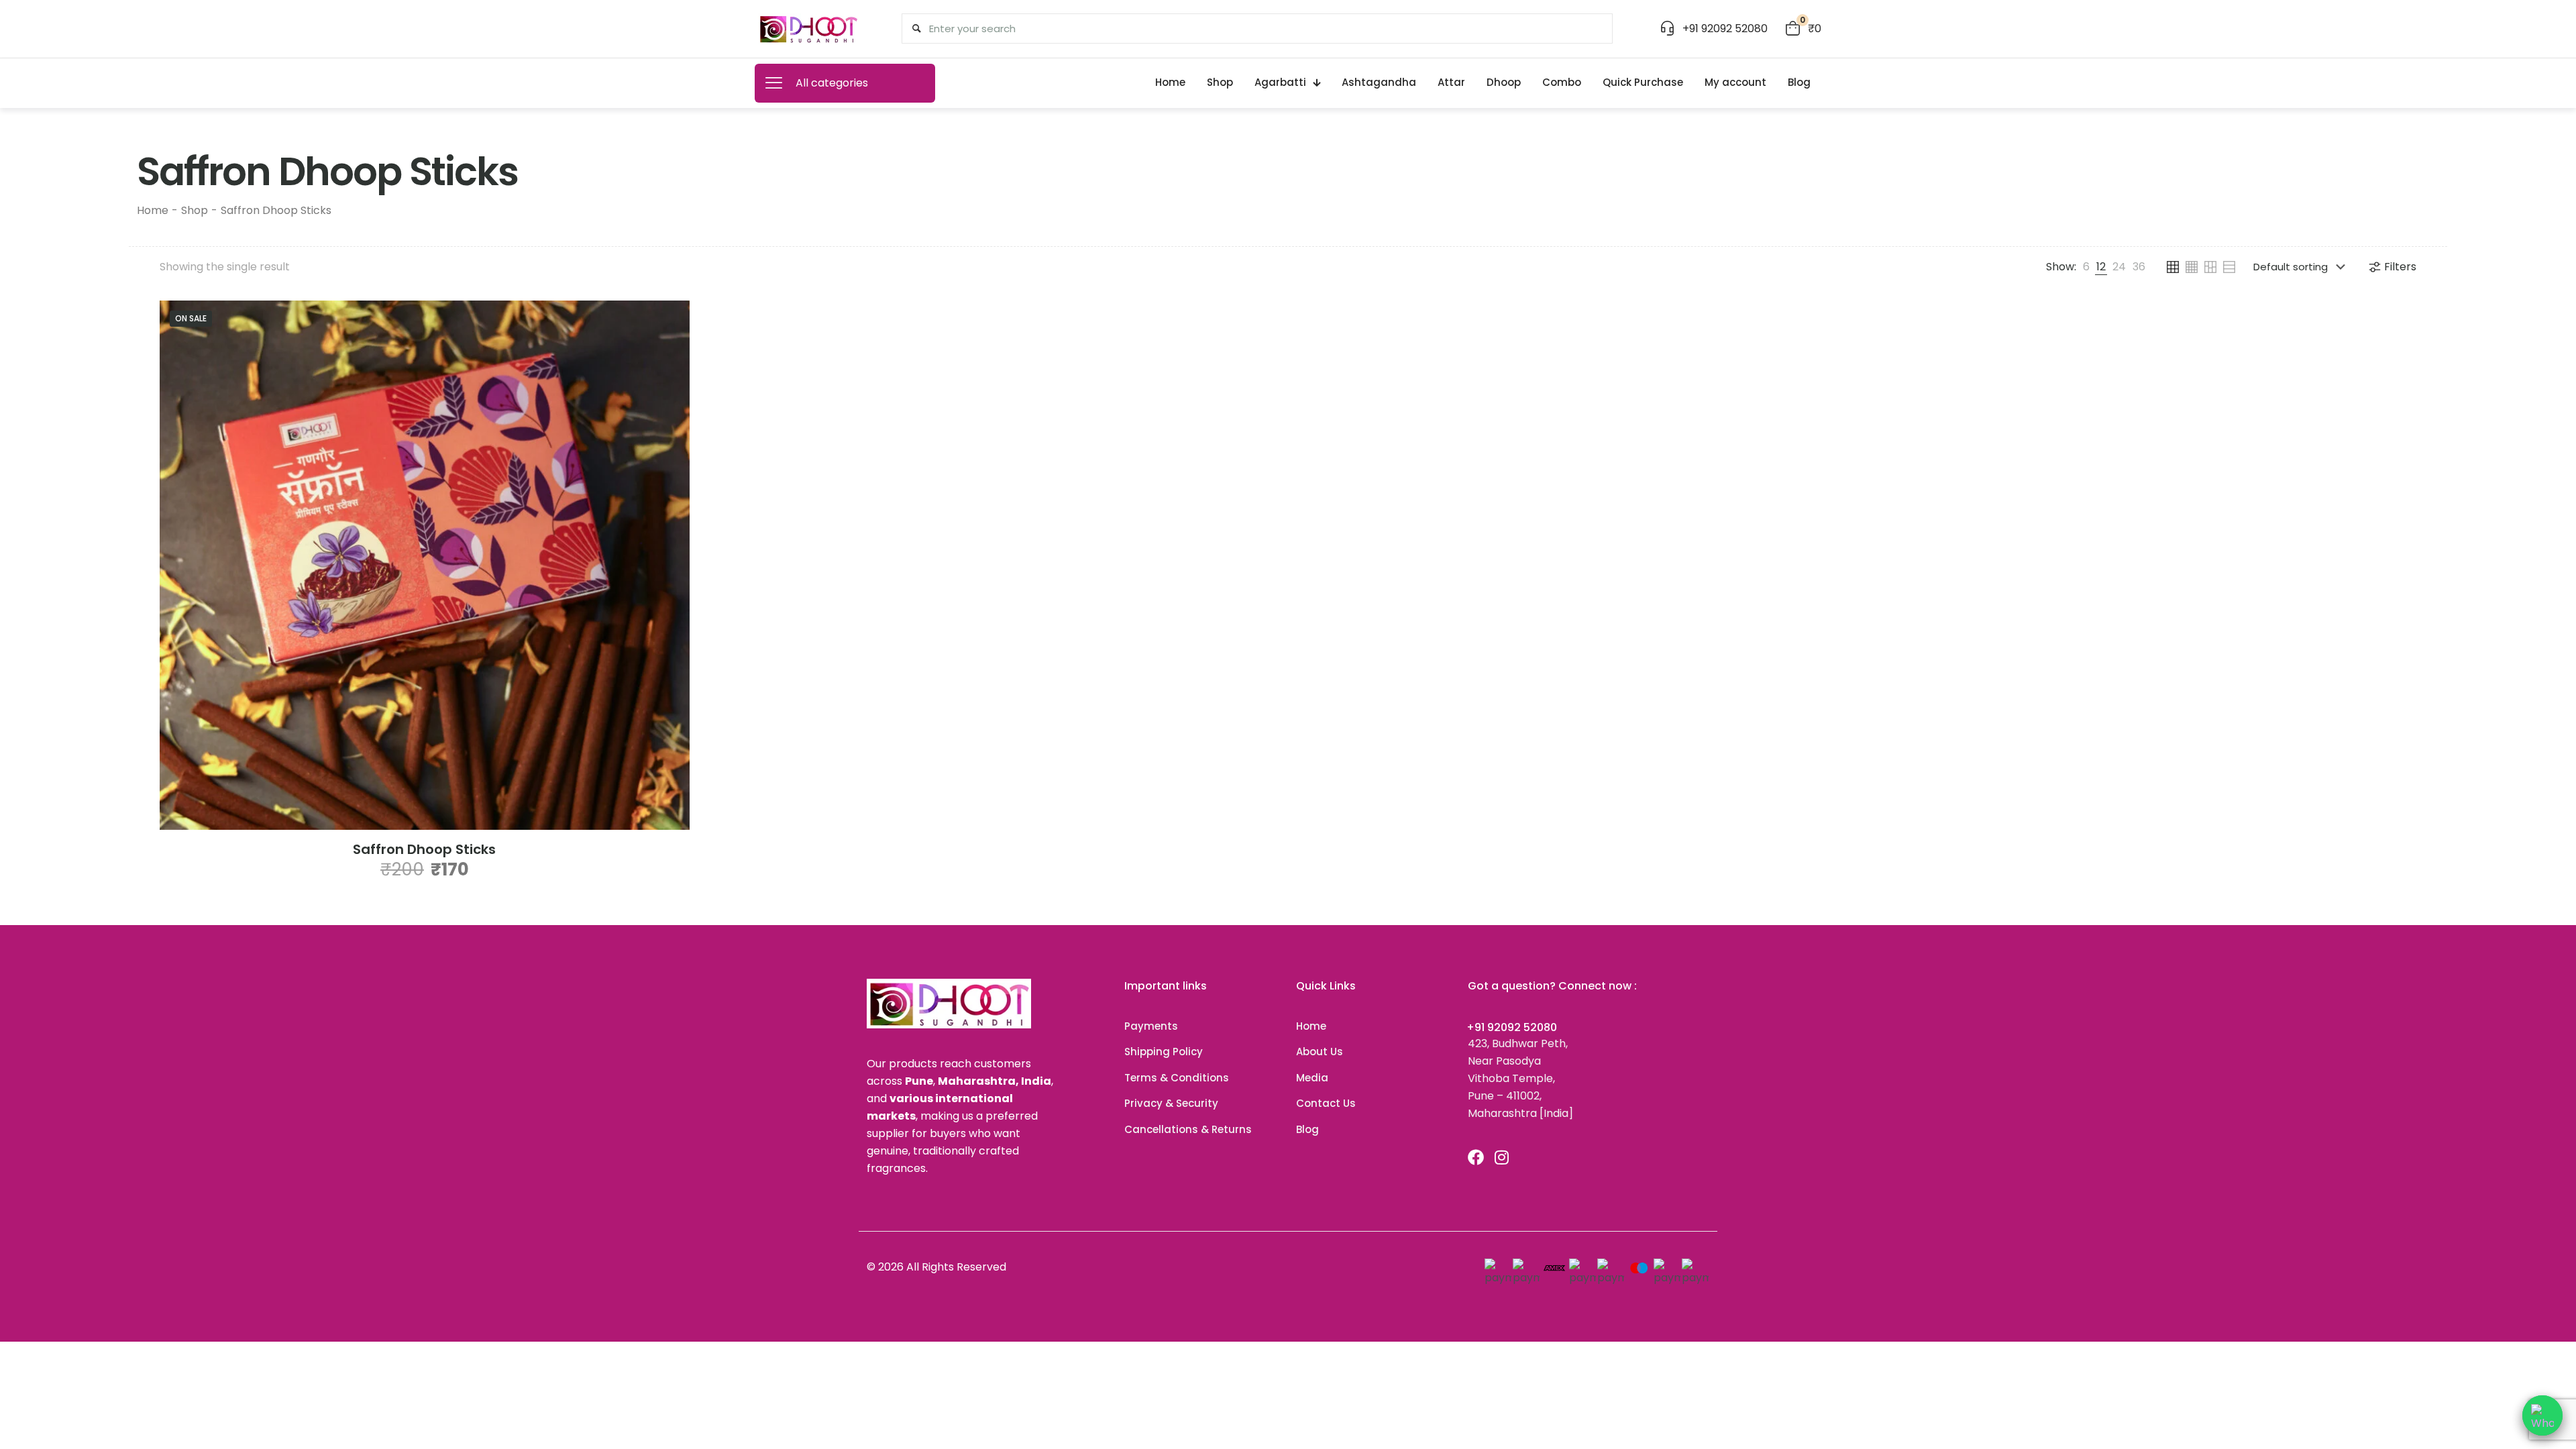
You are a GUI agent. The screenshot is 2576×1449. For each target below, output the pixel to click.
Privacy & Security (1171, 1103)
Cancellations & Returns (1188, 1129)
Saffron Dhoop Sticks (424, 849)
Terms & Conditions (1177, 1078)
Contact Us (1326, 1103)
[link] (2086, 267)
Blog (1307, 1129)
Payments (1151, 1026)
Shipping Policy (1164, 1052)
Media (1312, 1078)
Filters (2400, 267)
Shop (195, 210)
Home (153, 210)
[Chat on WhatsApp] (2542, 1415)
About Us (1320, 1052)
